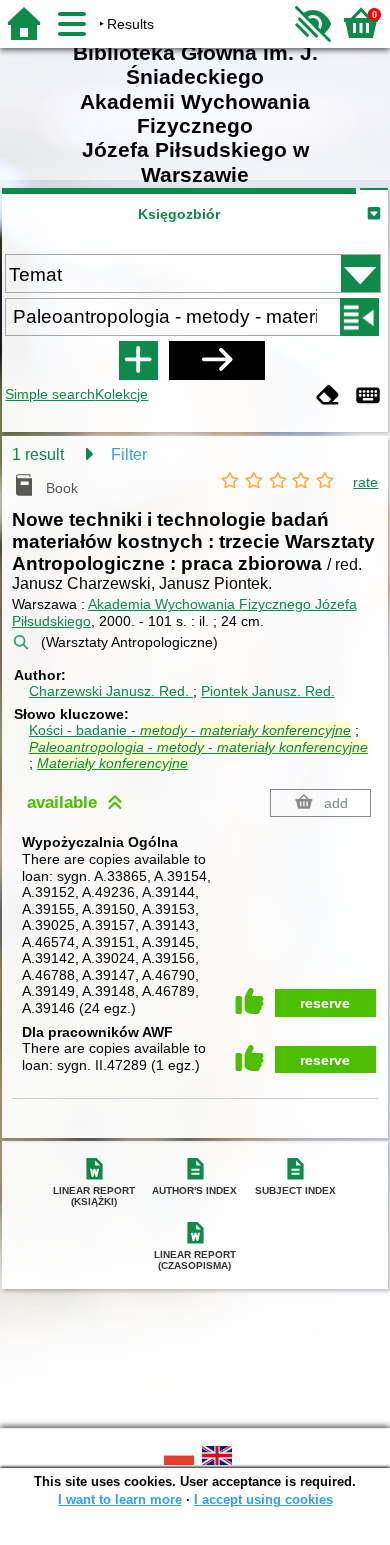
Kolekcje (121, 394)
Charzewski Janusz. (109, 691)
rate (365, 482)
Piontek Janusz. (268, 691)
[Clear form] (328, 396)
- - (198, 747)
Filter (129, 454)
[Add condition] (138, 360)
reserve (325, 1003)
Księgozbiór (179, 214)
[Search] (217, 360)
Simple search (50, 394)
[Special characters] (368, 396)
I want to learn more (120, 1499)
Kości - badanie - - (190, 730)
